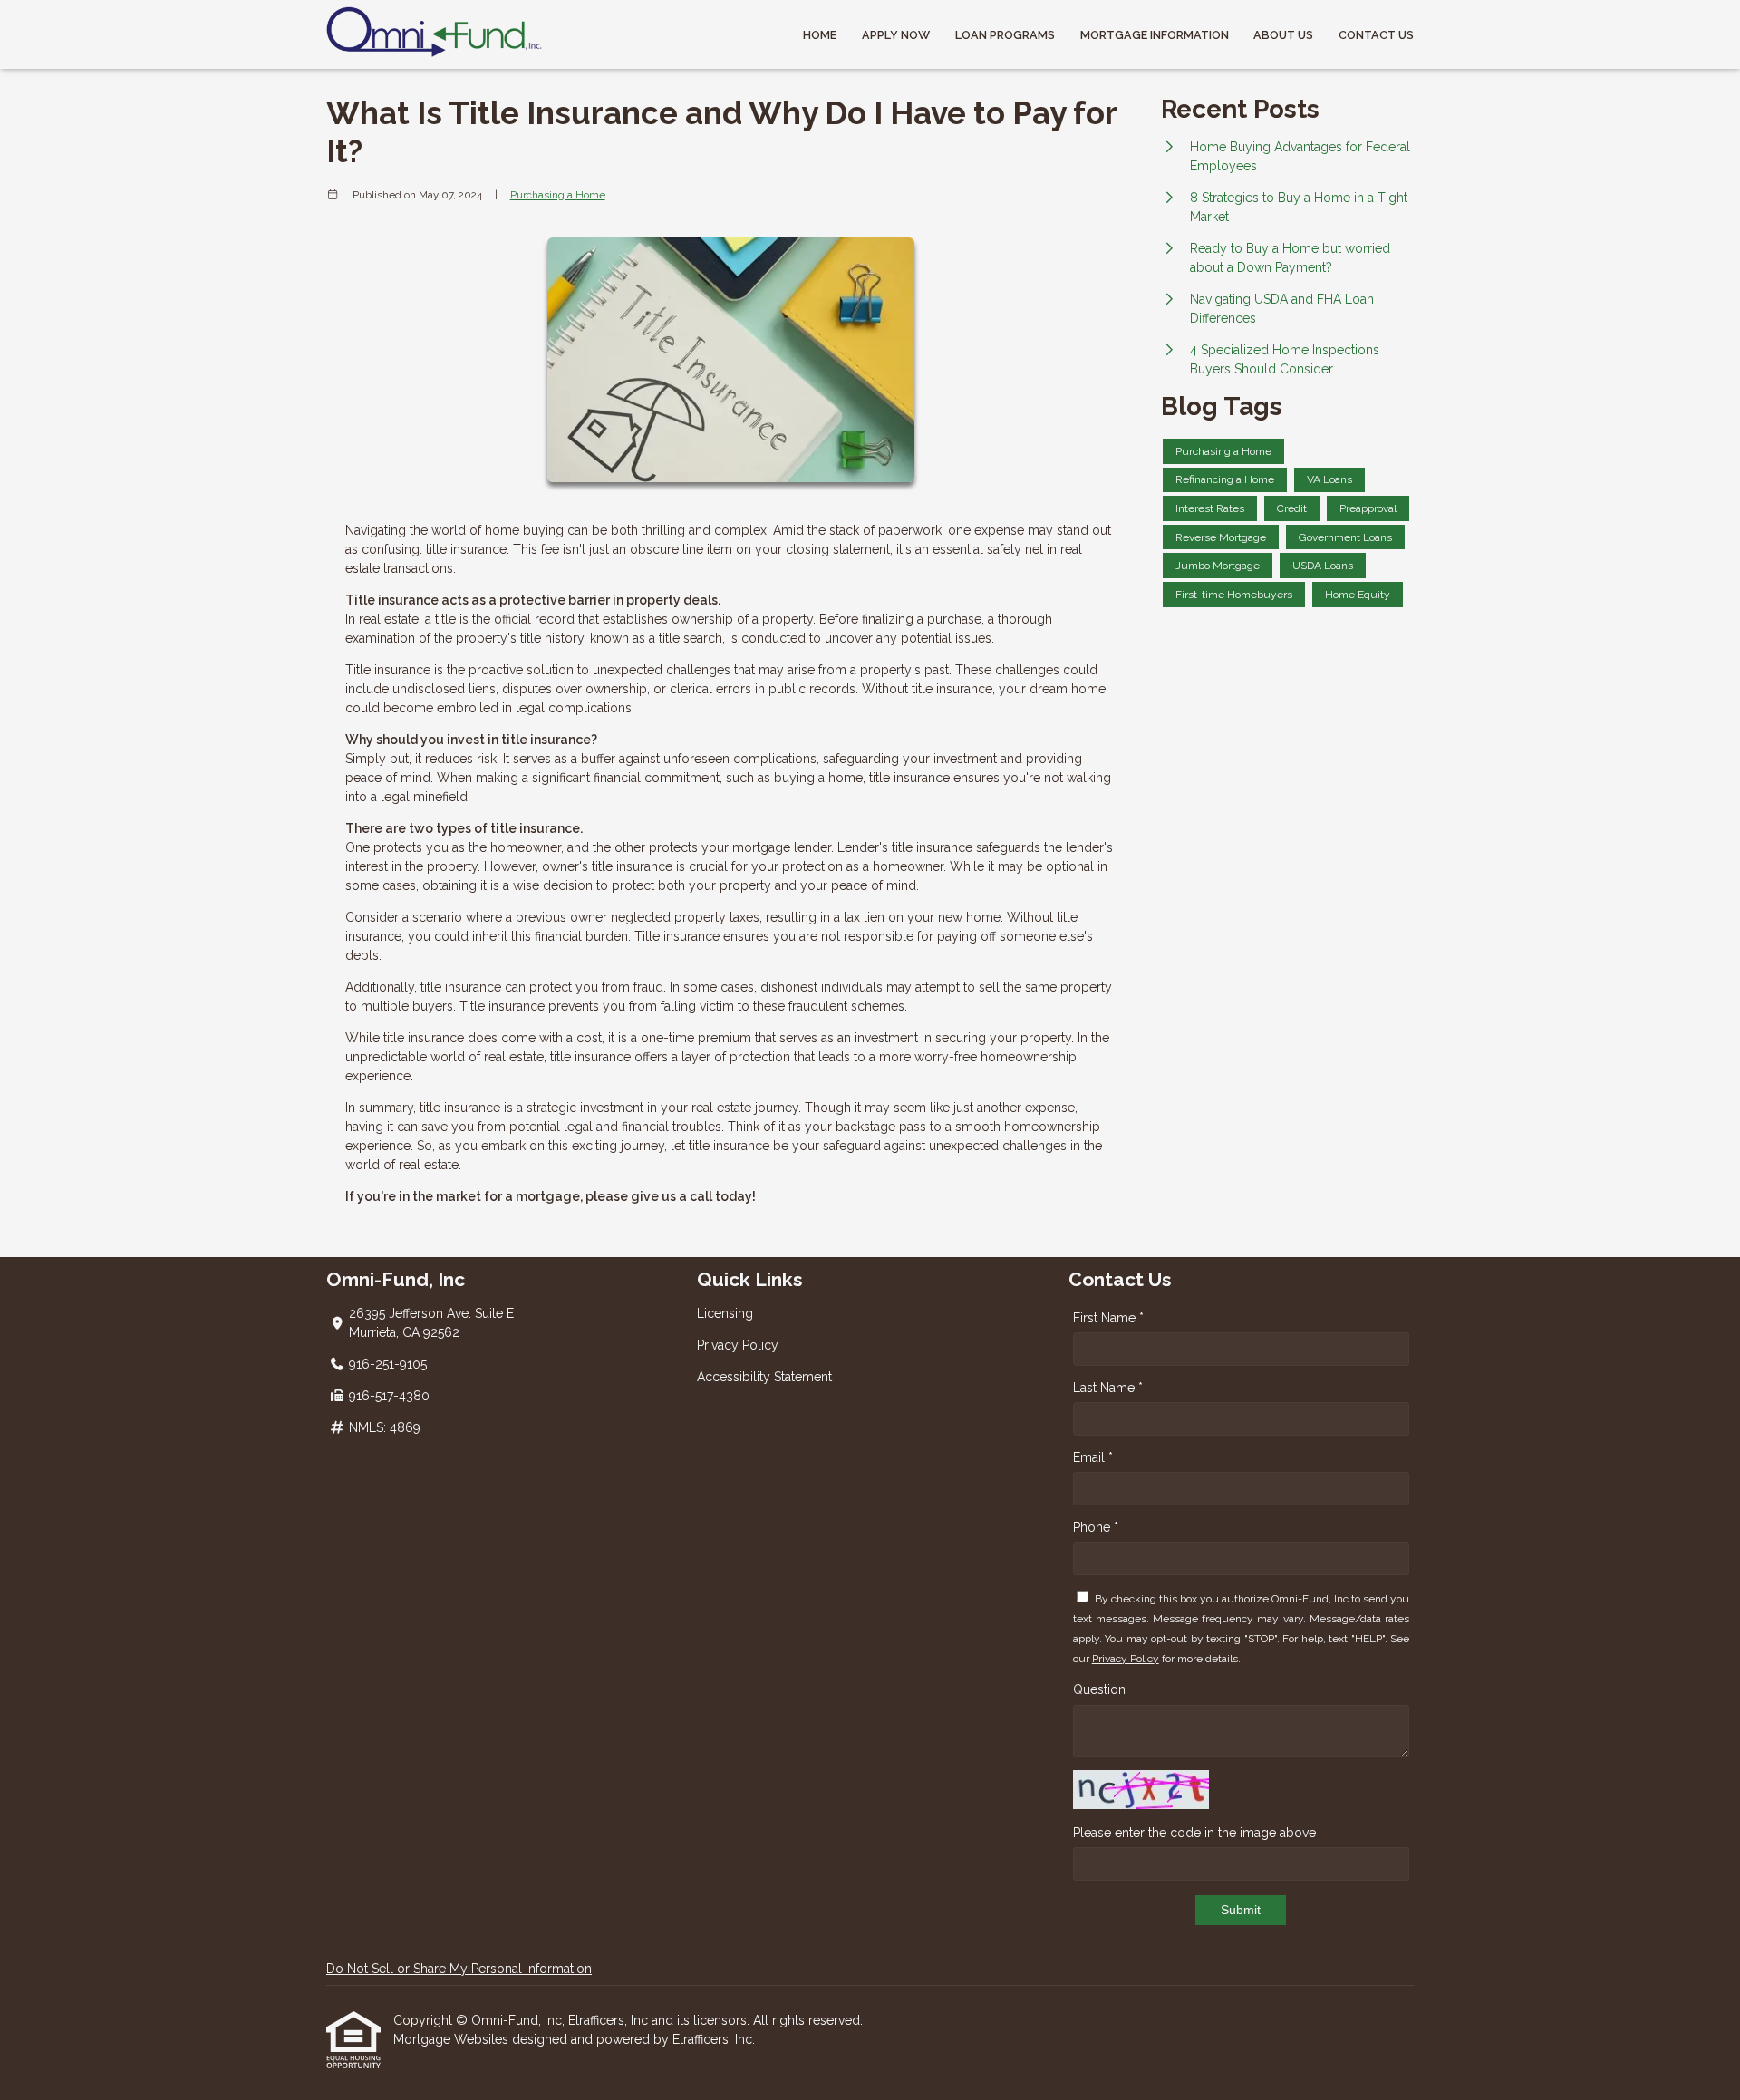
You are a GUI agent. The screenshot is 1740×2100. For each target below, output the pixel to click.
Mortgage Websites (453, 2039)
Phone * (1096, 1527)
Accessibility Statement (764, 1377)
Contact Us (1376, 35)
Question (1099, 1689)
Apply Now (896, 35)
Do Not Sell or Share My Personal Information (459, 1969)
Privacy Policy (738, 1345)
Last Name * (1108, 1388)
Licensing (725, 1313)
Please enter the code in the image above (1194, 1833)
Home (820, 35)
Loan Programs (1005, 35)
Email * (1093, 1457)
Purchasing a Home (558, 195)
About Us (1283, 35)
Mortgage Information (1155, 35)
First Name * (1108, 1318)
